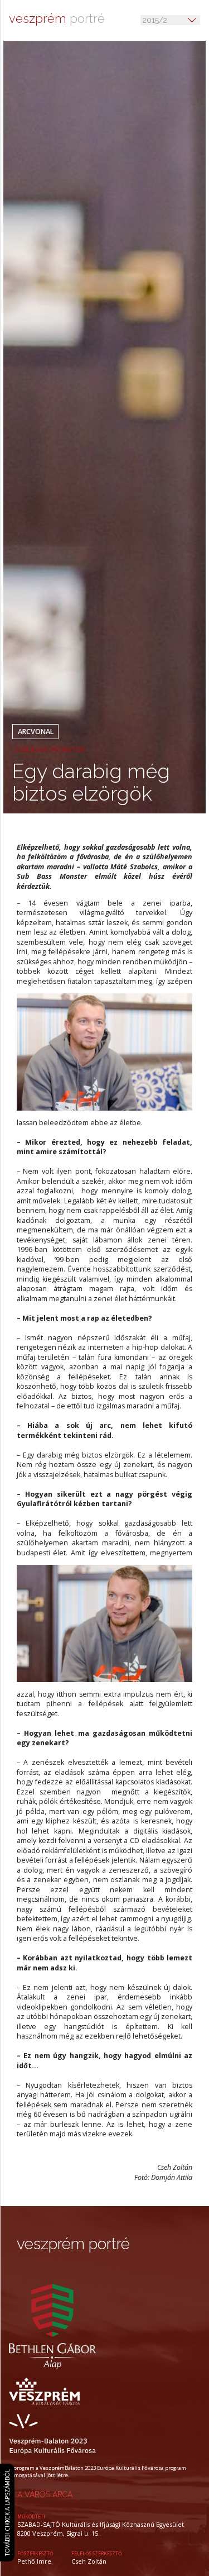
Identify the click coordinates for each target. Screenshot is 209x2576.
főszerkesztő (35, 2554)
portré (57, 19)
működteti (31, 2517)
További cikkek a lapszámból (7, 2512)
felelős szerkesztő (97, 2554)
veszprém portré (73, 2244)
